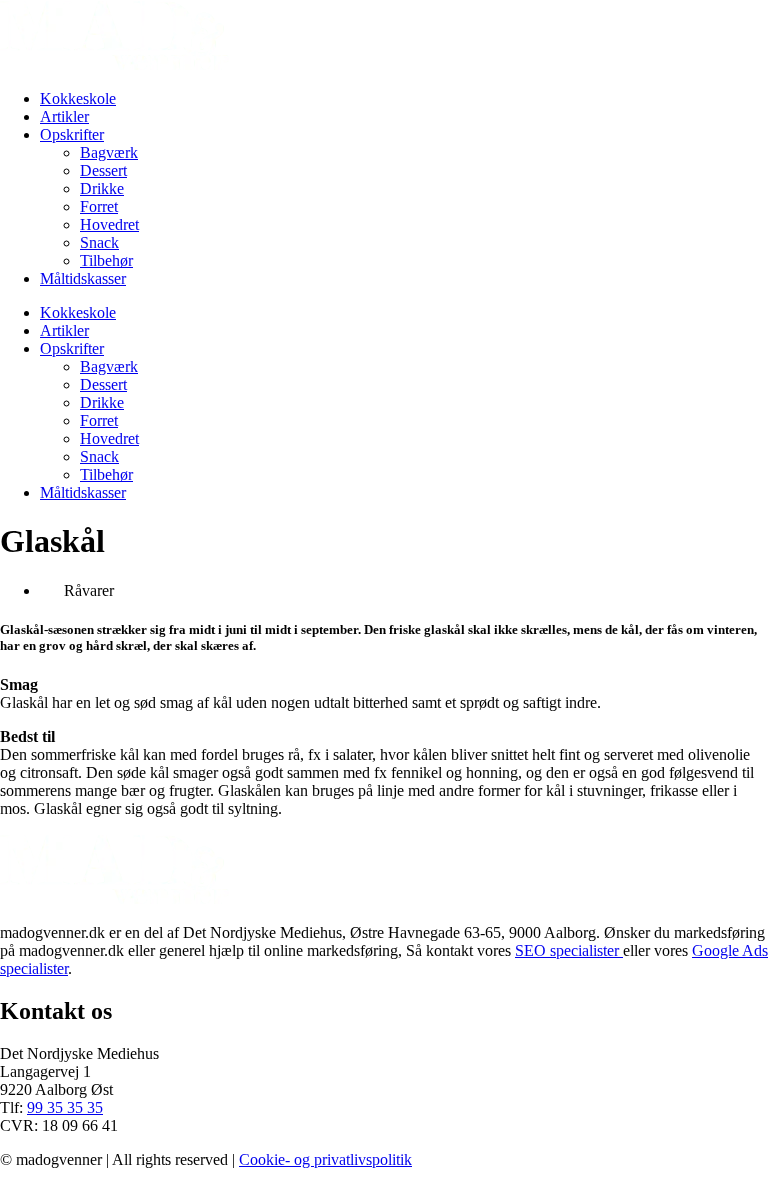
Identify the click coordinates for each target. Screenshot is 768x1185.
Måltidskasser (83, 278)
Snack (99, 242)
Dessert (103, 170)
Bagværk (109, 152)
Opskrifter (72, 134)
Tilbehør (106, 260)
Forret (99, 206)
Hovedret (109, 224)
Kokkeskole (78, 98)
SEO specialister (569, 950)
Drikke (102, 188)
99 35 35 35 (65, 1107)
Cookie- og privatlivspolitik (325, 1159)
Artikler (64, 116)
